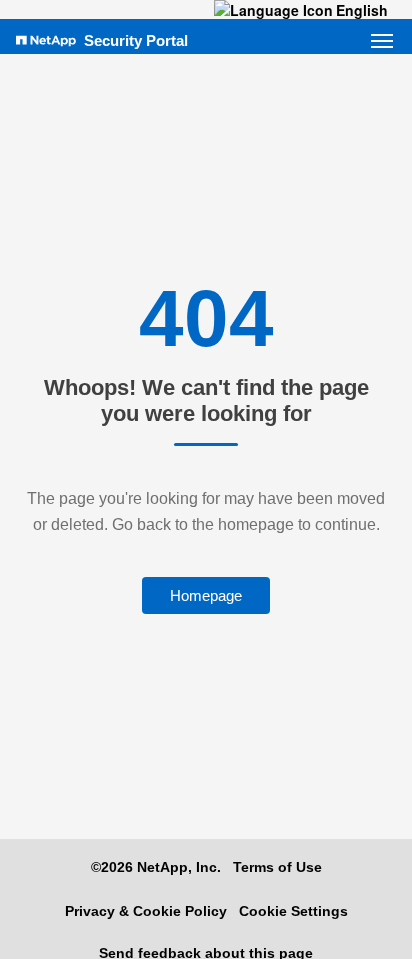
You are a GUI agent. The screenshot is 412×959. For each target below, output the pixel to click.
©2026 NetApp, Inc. (156, 867)
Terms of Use (277, 867)
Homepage (206, 595)
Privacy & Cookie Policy (146, 911)
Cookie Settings (293, 911)
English (362, 10)
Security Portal (136, 40)
